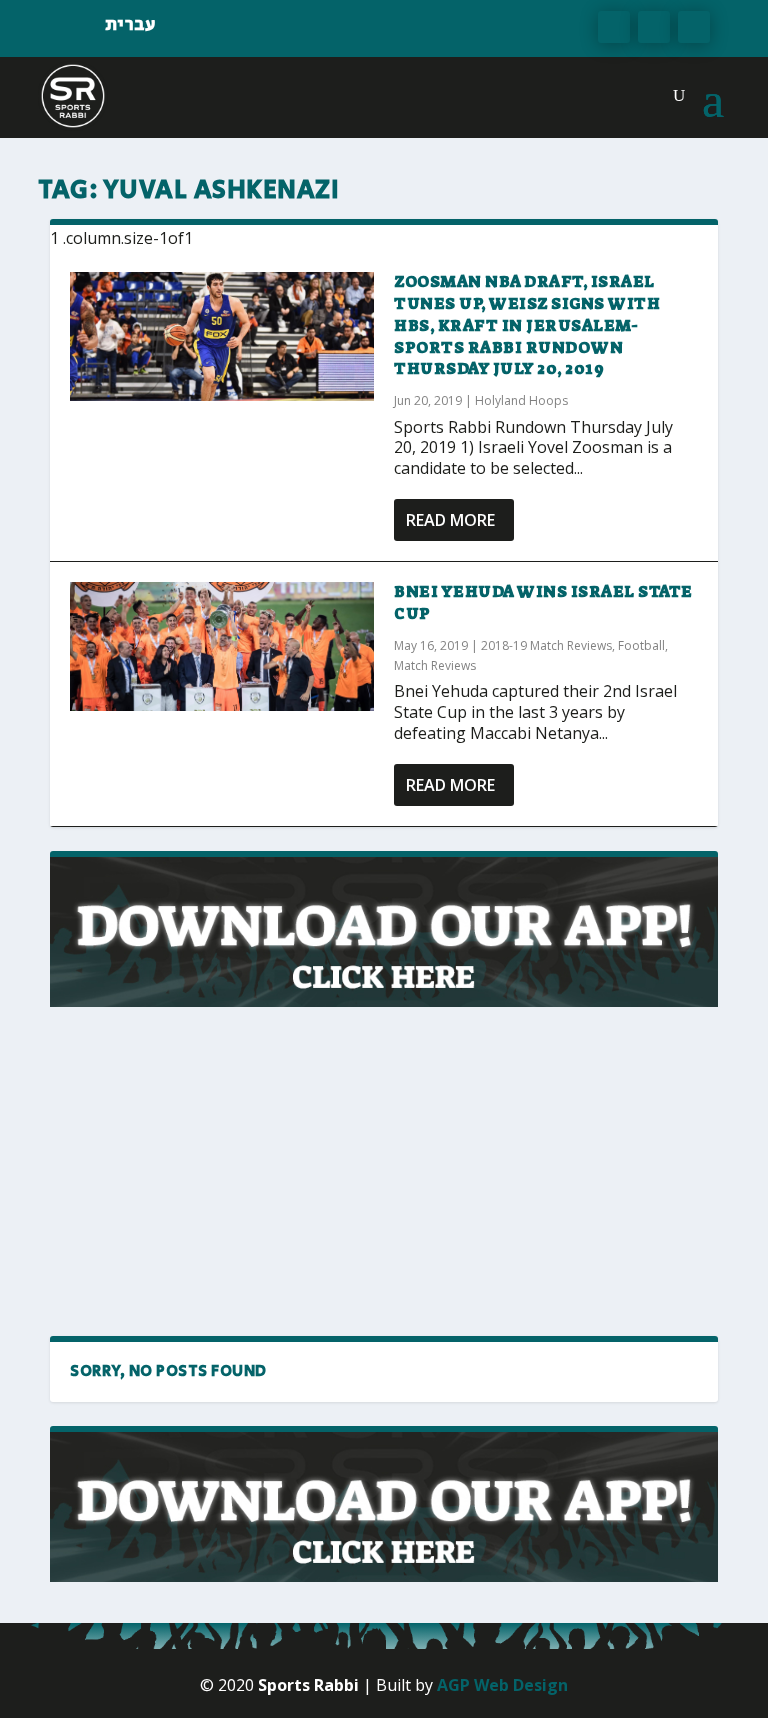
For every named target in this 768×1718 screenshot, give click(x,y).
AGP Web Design (502, 1685)
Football (641, 645)
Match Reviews (435, 665)
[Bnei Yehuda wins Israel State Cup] (222, 646)
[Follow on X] (654, 27)
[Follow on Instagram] (694, 27)
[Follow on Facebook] (614, 27)
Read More (450, 520)
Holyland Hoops (521, 400)
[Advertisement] (225, 1172)
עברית (130, 25)
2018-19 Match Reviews (546, 645)
